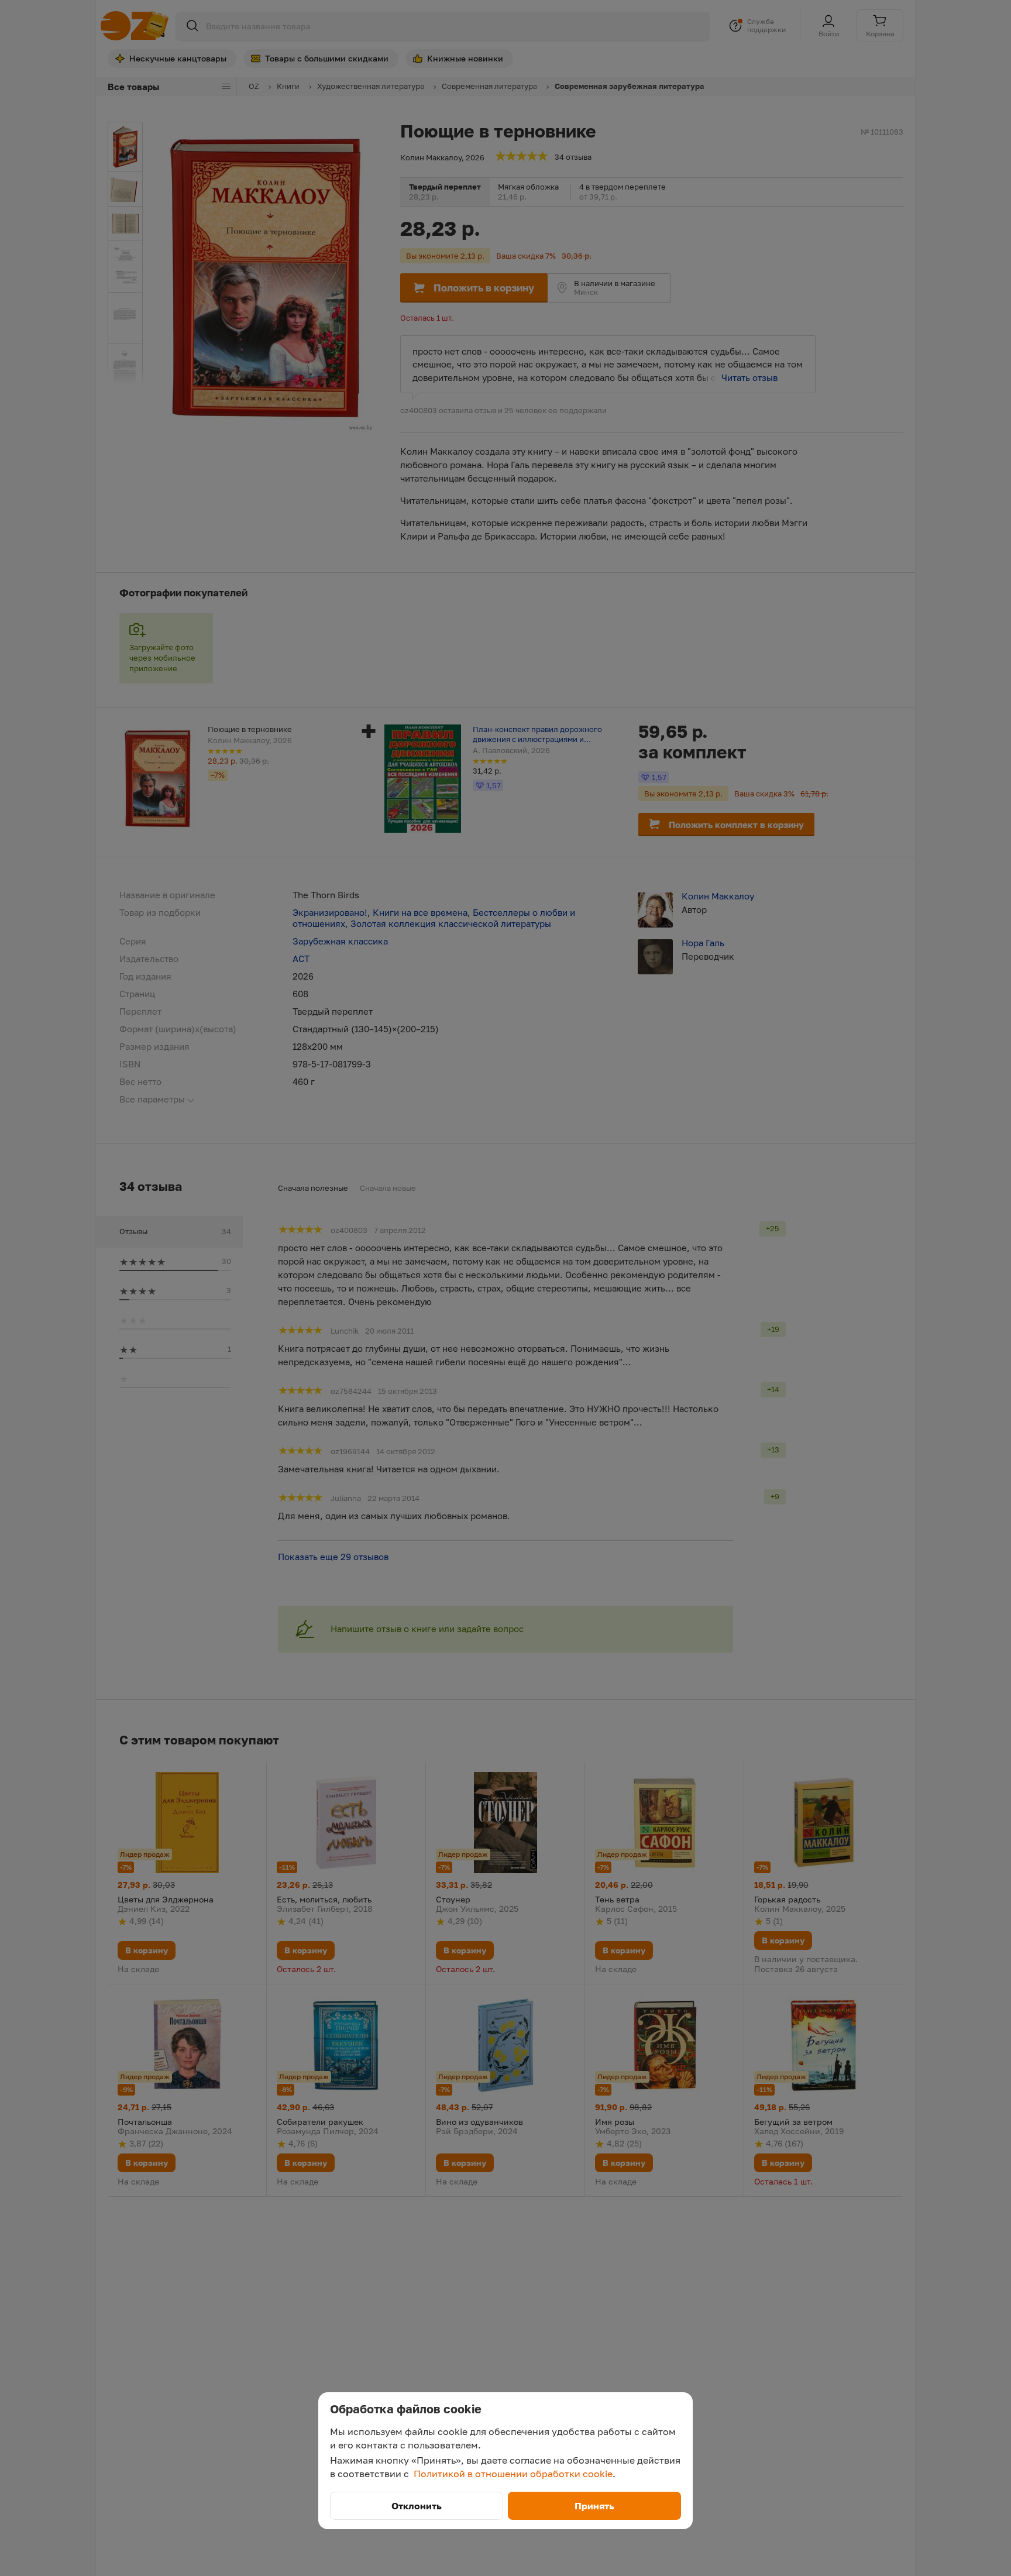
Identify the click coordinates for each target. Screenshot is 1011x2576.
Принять (594, 2506)
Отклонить (417, 2506)
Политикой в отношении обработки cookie (513, 2474)
